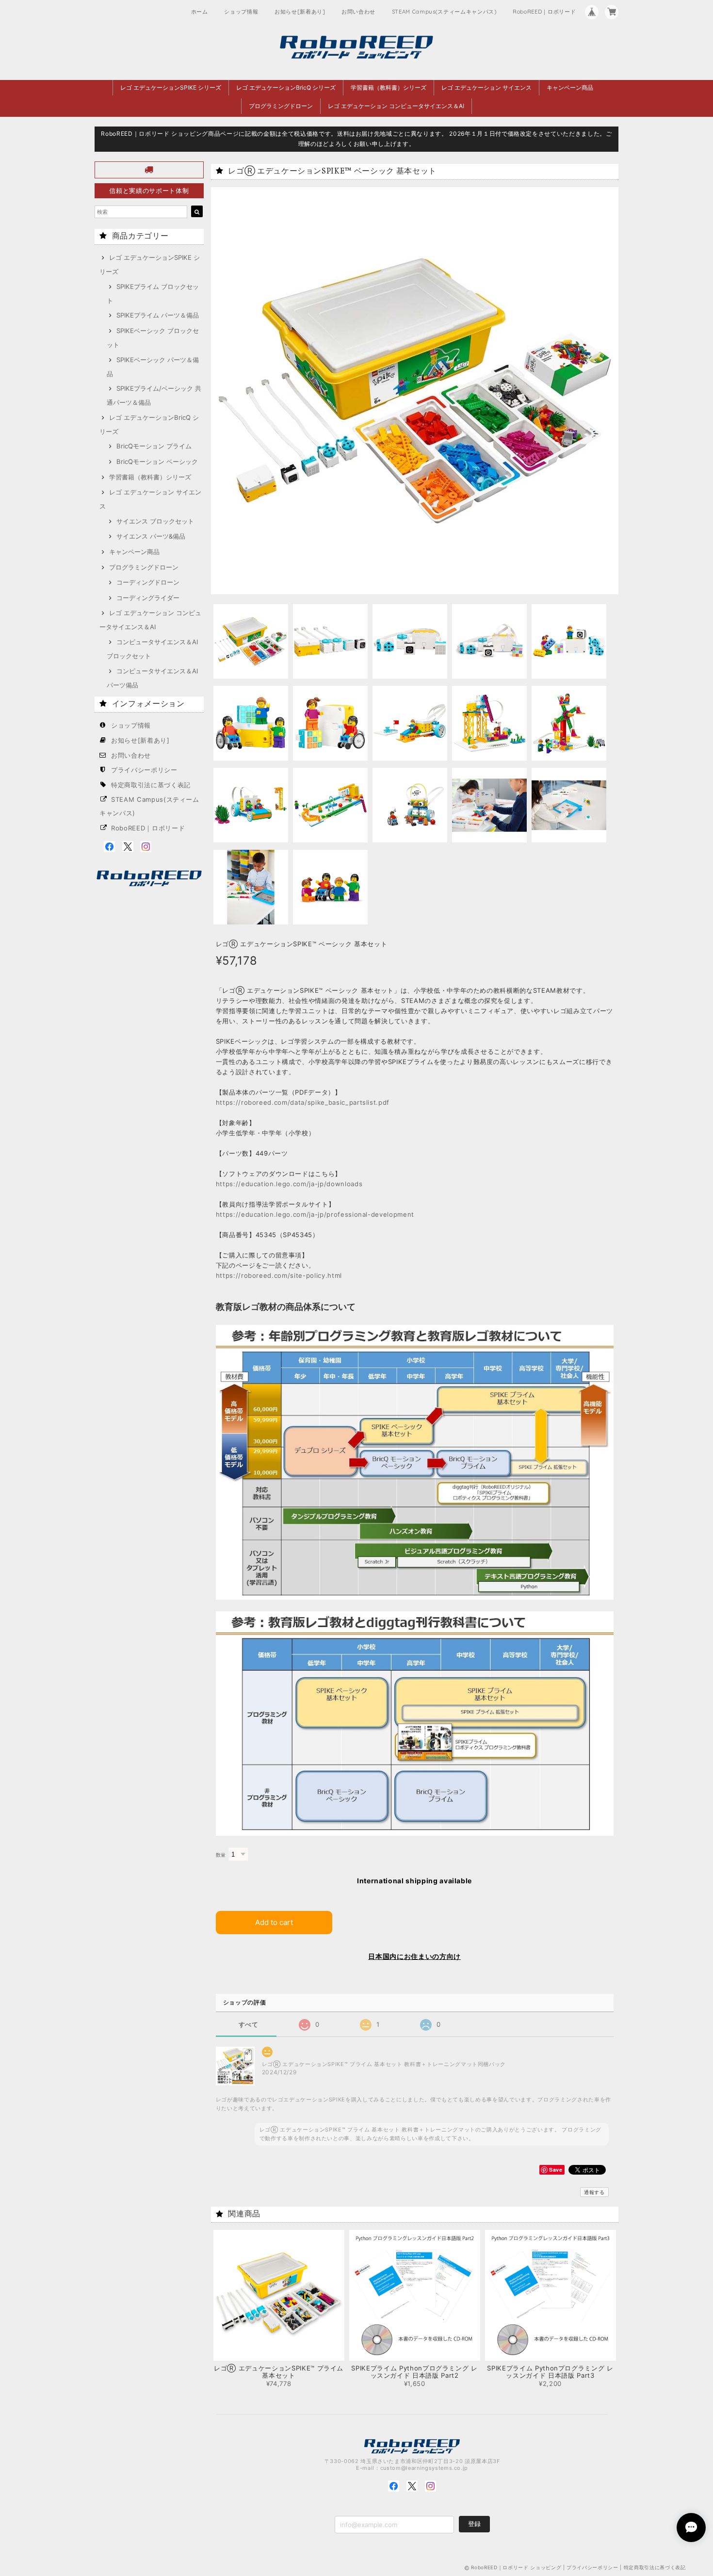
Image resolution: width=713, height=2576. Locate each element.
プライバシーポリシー (144, 770)
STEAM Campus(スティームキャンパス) (444, 12)
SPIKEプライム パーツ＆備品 (158, 315)
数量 (221, 1855)
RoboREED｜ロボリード (544, 12)
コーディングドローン (148, 582)
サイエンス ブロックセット (155, 521)
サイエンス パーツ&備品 (151, 536)
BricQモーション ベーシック (157, 461)
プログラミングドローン (281, 106)
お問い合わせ (358, 12)
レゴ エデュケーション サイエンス (486, 87)
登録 (474, 2524)
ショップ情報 (241, 12)
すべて (249, 2025)
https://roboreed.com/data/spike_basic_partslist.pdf (303, 1102)
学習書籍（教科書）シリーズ (389, 87)
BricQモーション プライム (154, 446)
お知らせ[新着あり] (300, 12)
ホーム (200, 12)
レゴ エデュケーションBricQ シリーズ (286, 87)
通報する (594, 2192)
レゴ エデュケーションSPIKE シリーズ (171, 87)
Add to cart (274, 1922)
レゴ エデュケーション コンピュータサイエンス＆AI (396, 106)
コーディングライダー (148, 598)
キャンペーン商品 (570, 87)
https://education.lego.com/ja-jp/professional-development (315, 1214)
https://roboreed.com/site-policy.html (279, 1275)
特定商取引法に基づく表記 (151, 785)
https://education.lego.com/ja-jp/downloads (289, 1184)
